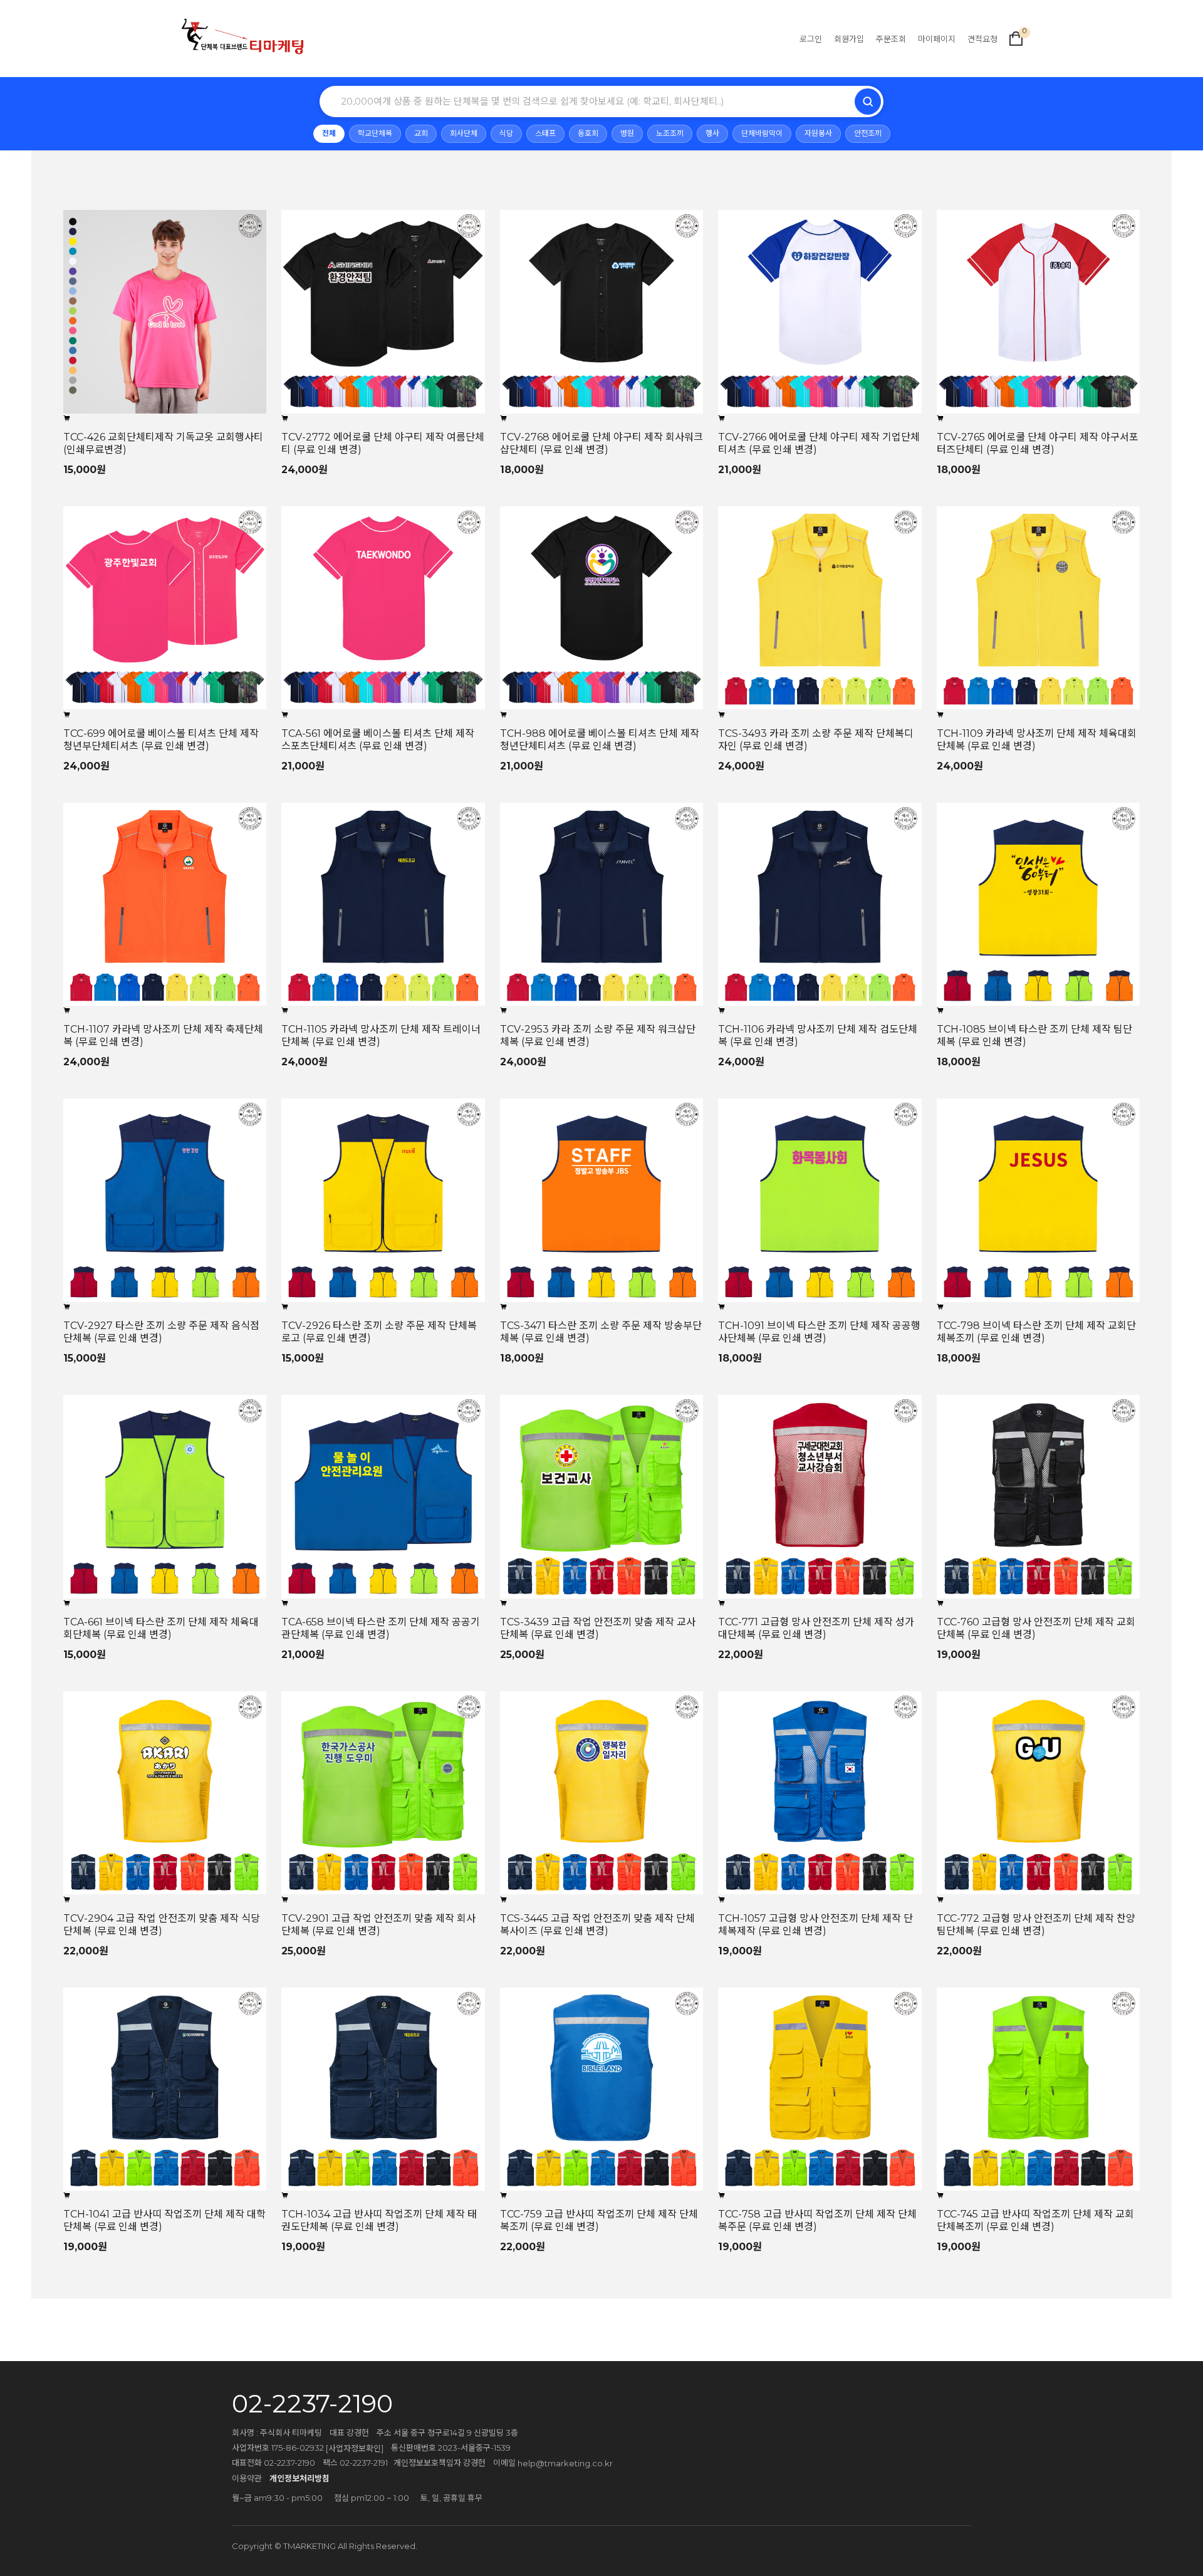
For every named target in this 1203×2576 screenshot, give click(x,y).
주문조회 (891, 38)
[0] (1016, 38)
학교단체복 (375, 133)
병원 (627, 133)
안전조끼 (868, 133)
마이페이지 (937, 38)
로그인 (811, 38)
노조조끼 (670, 133)
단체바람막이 (762, 133)
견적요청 (982, 38)
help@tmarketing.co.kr (565, 2463)
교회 (421, 133)
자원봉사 (818, 133)
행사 (712, 133)
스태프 (545, 133)
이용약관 (247, 2478)
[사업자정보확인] (355, 2448)
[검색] (868, 102)
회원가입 (849, 38)
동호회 (588, 133)
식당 (506, 133)
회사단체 (464, 133)
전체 (329, 133)
